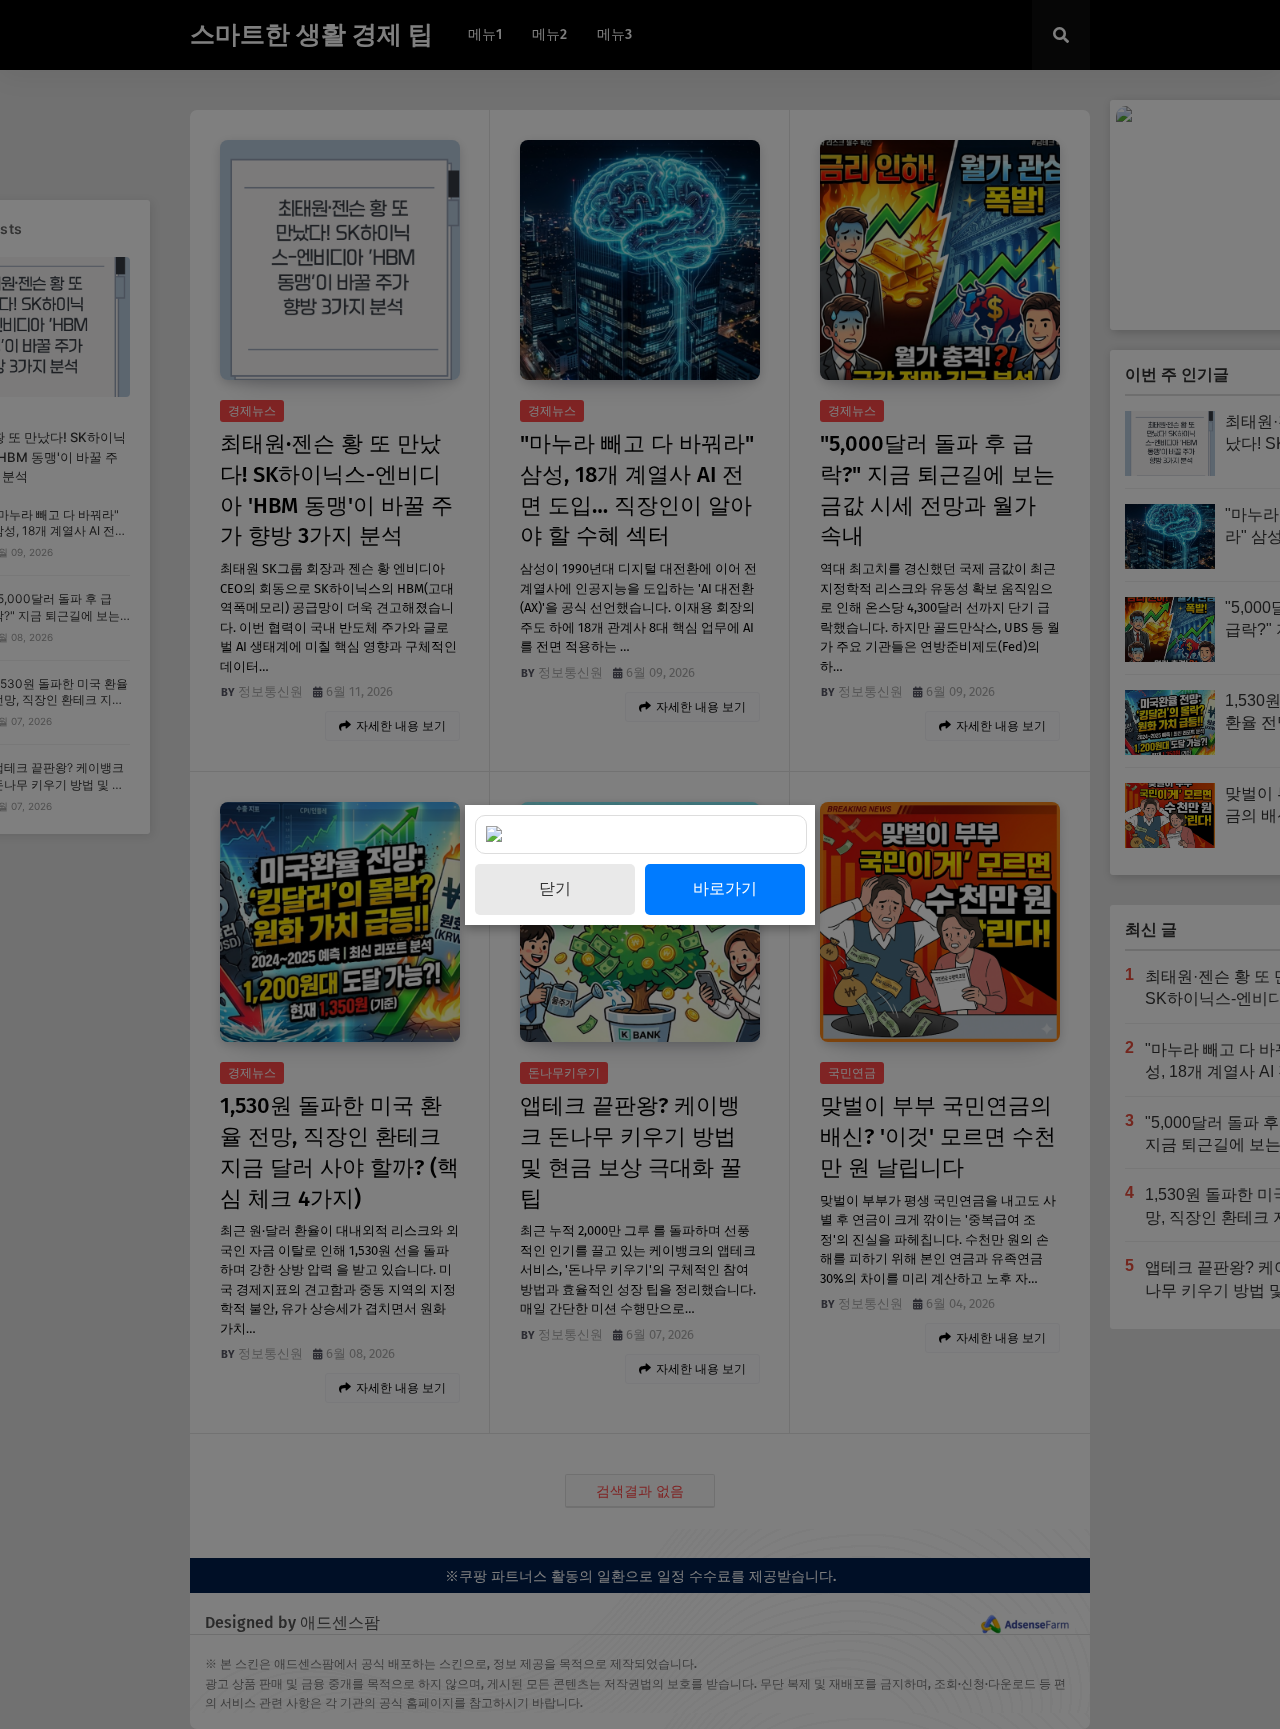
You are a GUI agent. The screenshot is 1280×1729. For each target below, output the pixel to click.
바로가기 (725, 888)
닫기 (555, 888)
